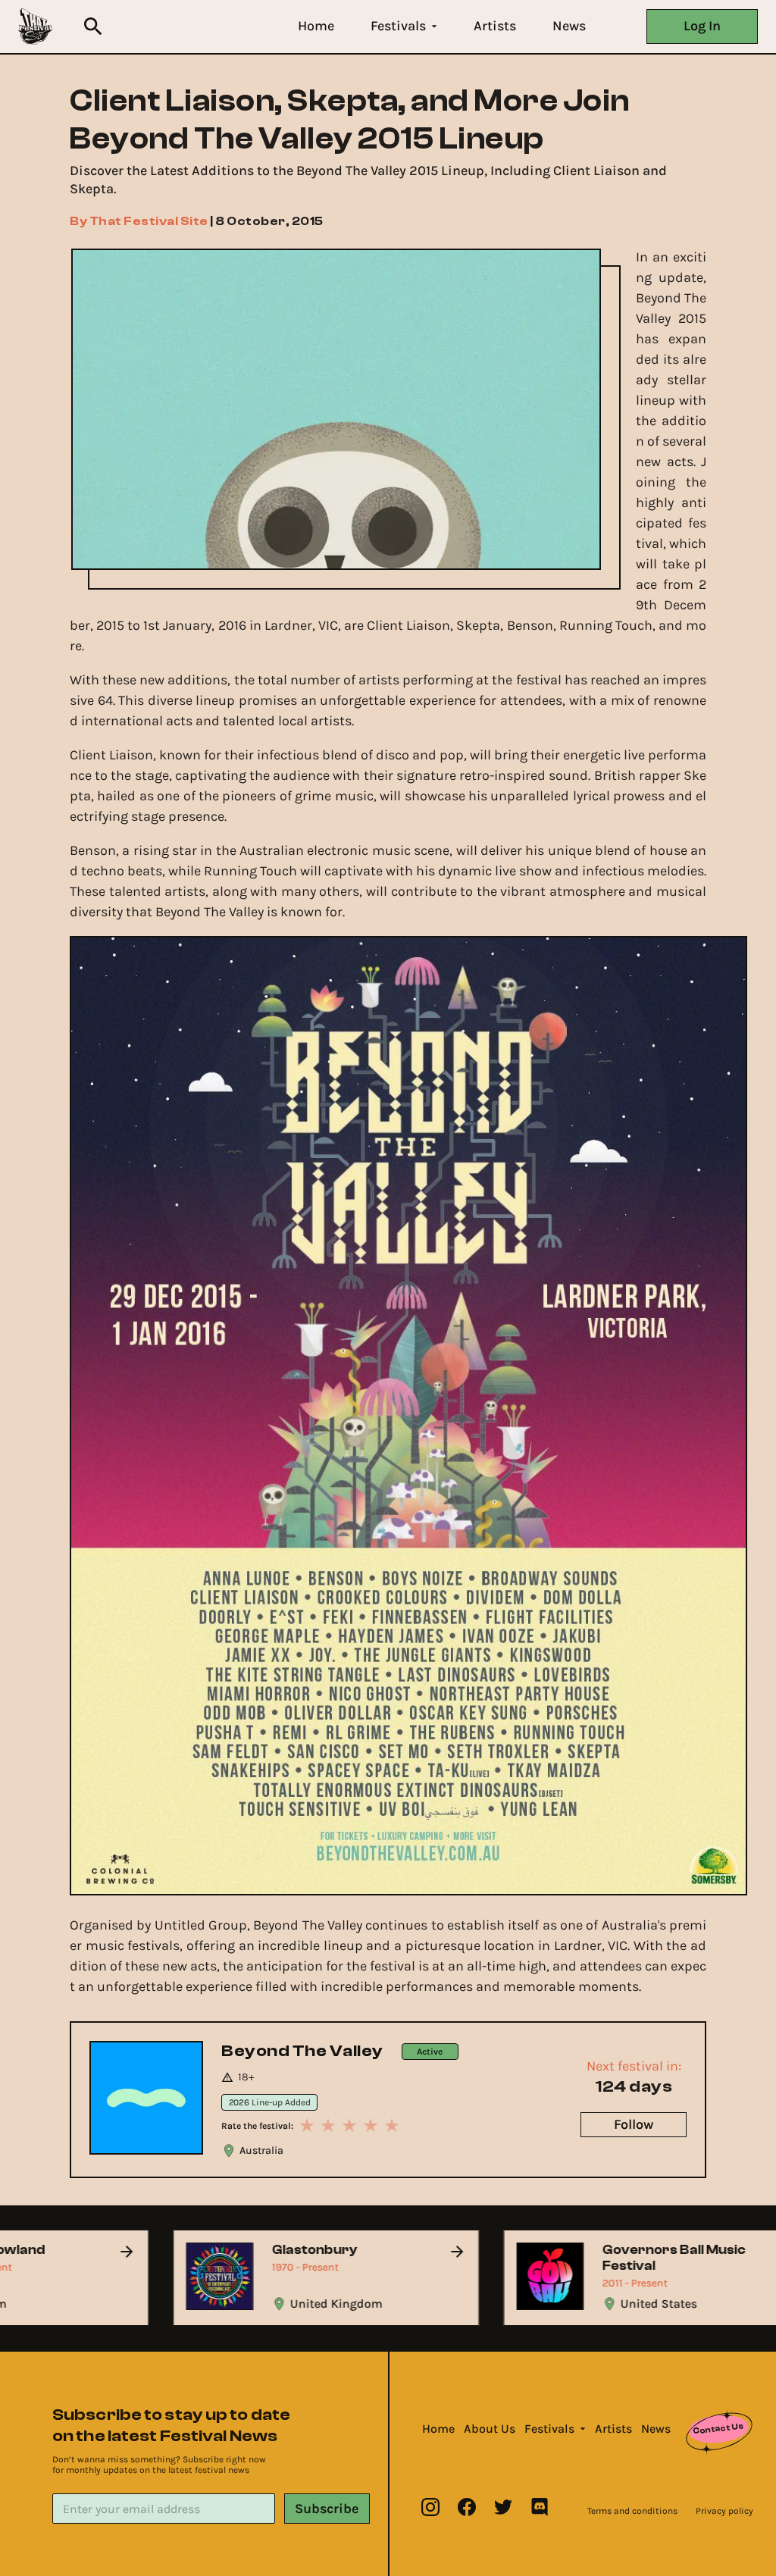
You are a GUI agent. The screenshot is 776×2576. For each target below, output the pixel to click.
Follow (634, 2124)
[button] (316, 26)
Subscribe (327, 2509)
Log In (702, 26)
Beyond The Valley (302, 2051)
